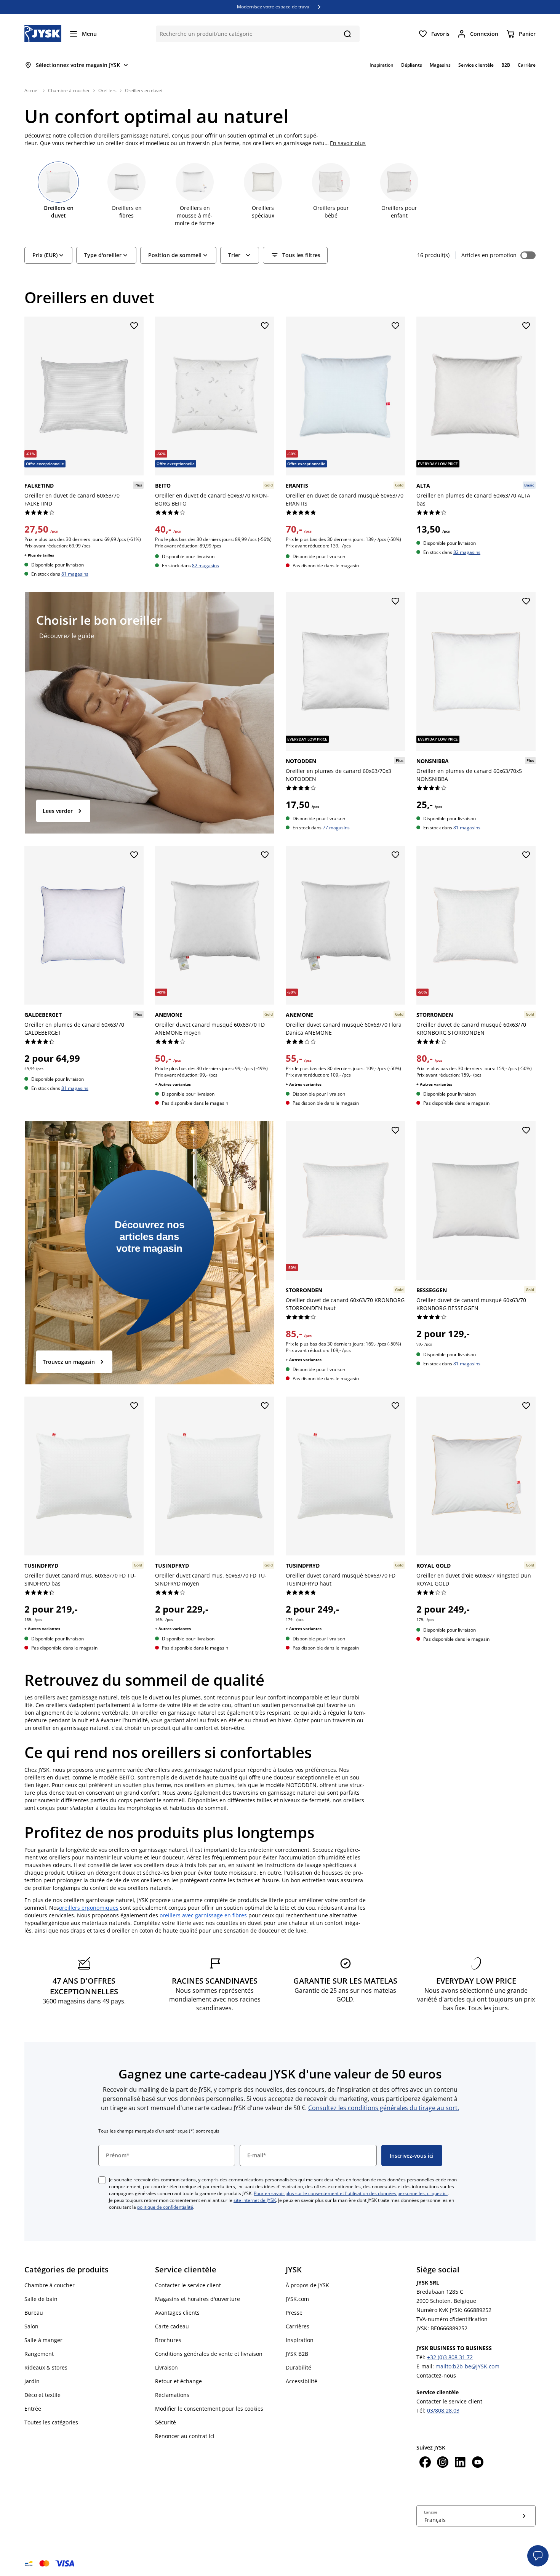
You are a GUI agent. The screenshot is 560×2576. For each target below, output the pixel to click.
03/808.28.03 (443, 2410)
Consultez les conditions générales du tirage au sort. (384, 2108)
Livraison (166, 2367)
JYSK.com (297, 2299)
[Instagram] (443, 2463)
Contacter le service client (188, 2285)
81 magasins (75, 574)
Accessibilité (302, 2381)
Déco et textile (42, 2395)
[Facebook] (425, 2463)
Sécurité (166, 2422)
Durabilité (298, 2367)
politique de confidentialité (165, 2207)
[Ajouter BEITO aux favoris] (265, 326)
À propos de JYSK (307, 2285)
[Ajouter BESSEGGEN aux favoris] (526, 1131)
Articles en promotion (489, 255)
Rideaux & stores (46, 2367)
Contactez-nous (436, 2375)
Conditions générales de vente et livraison (209, 2354)
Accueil (32, 90)
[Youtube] (478, 2463)
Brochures (168, 2340)
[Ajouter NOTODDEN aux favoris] (395, 602)
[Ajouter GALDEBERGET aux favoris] (134, 855)
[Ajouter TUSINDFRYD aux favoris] (134, 1406)
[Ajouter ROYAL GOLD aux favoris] (526, 1406)
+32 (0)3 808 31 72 (450, 2357)
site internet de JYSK (255, 2200)
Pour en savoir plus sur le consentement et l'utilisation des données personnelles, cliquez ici (351, 2193)
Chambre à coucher (69, 90)
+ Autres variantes (173, 1084)
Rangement (39, 2354)
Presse (294, 2313)
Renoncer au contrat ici (185, 2436)
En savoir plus (348, 143)
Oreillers (107, 90)
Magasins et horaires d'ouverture (198, 2299)
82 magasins (206, 565)
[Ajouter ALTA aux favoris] (526, 326)
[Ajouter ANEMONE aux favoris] (265, 855)
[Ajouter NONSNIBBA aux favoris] (526, 602)
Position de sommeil (175, 255)
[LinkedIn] (460, 2463)
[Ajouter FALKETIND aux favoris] (134, 326)
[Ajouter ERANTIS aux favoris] (395, 326)
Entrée (33, 2409)
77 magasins (336, 828)
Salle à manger (43, 2340)
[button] (538, 2556)
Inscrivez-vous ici (412, 2156)
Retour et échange (178, 2381)
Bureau (34, 2313)
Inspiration (300, 2340)
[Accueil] (43, 34)
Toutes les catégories (51, 2422)
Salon (31, 2326)
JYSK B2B (297, 2354)
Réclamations (172, 2395)
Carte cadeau (172, 2326)
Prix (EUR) (45, 255)
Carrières (298, 2326)
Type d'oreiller (103, 255)
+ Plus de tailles (39, 555)
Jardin (32, 2381)
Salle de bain (41, 2299)
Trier (234, 255)
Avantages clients (177, 2313)
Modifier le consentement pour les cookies (209, 2409)
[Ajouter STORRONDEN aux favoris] (526, 855)
